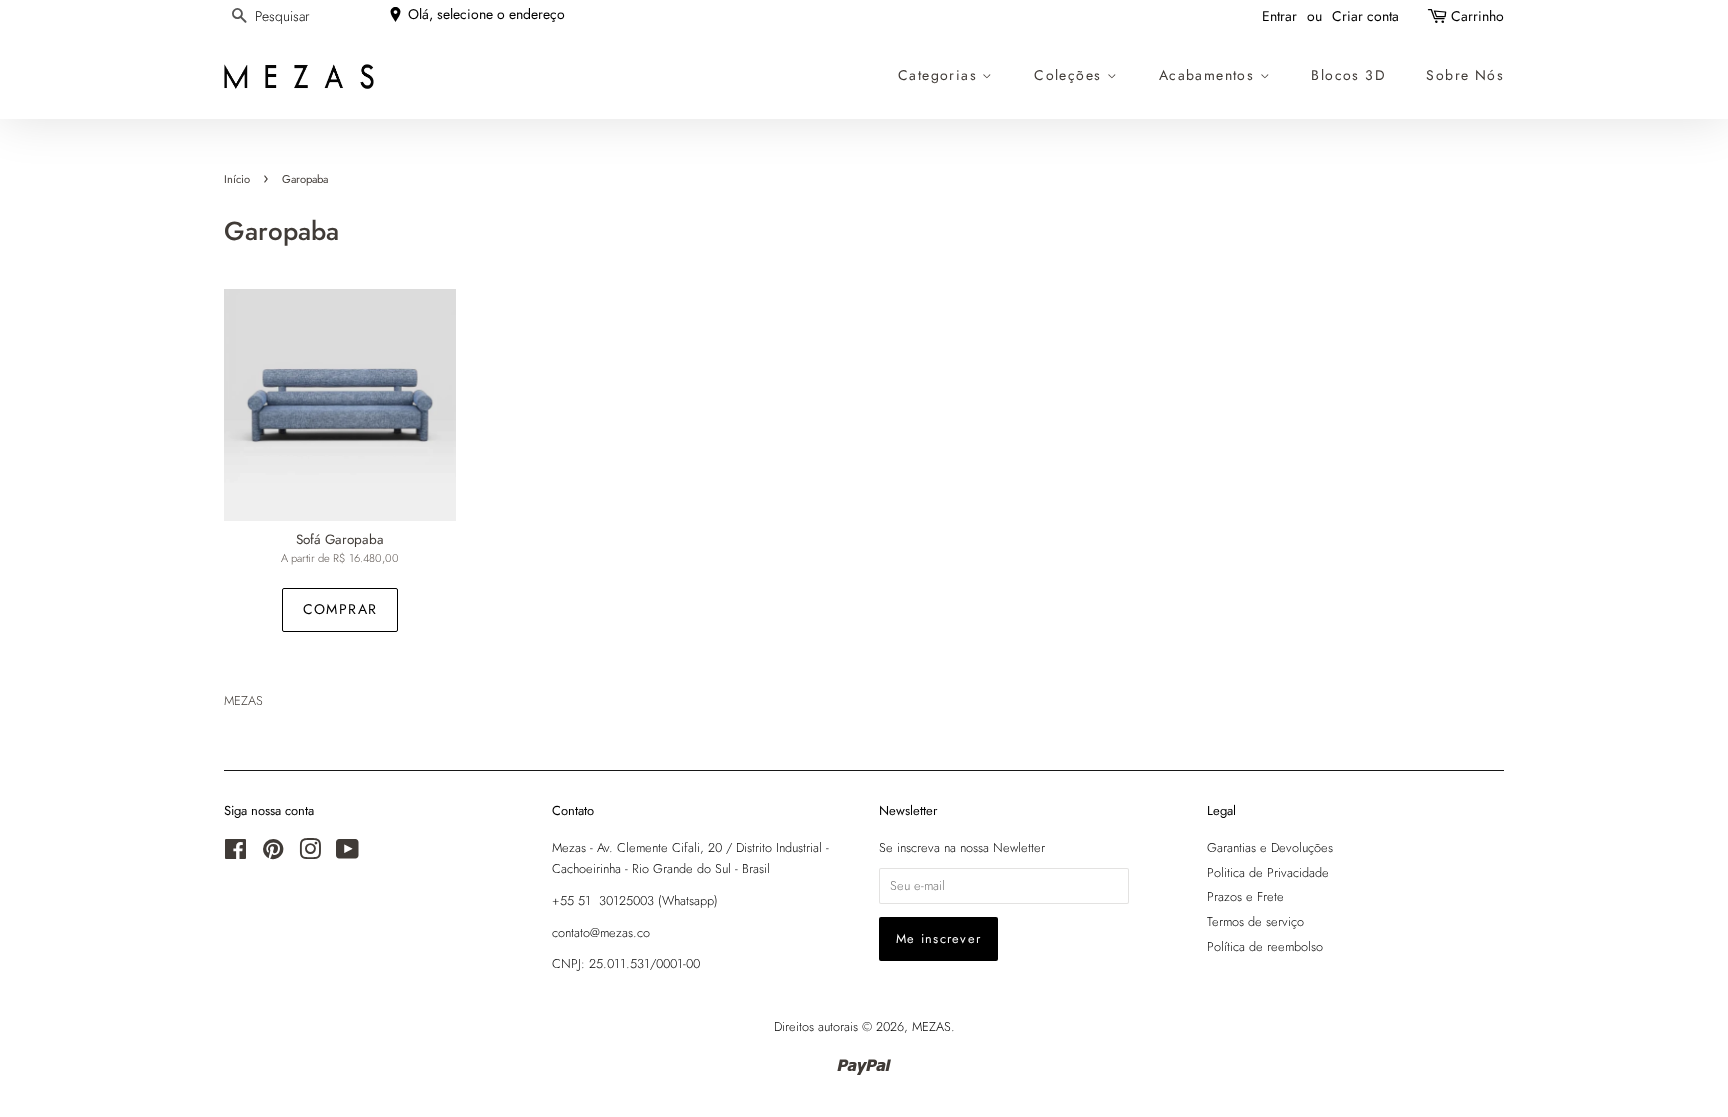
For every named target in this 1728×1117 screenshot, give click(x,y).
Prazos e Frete (1245, 896)
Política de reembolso (1265, 946)
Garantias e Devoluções (1270, 847)
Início (237, 179)
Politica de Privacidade (1268, 872)
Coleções (1070, 75)
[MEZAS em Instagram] (310, 853)
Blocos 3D (1348, 75)
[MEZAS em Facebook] (235, 853)
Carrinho (1477, 16)
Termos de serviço (1255, 921)
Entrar (1279, 16)
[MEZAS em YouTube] (347, 853)
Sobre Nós (1465, 75)
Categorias (940, 75)
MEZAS (931, 1026)
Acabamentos (1209, 75)
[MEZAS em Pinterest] (273, 853)
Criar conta (1365, 16)
